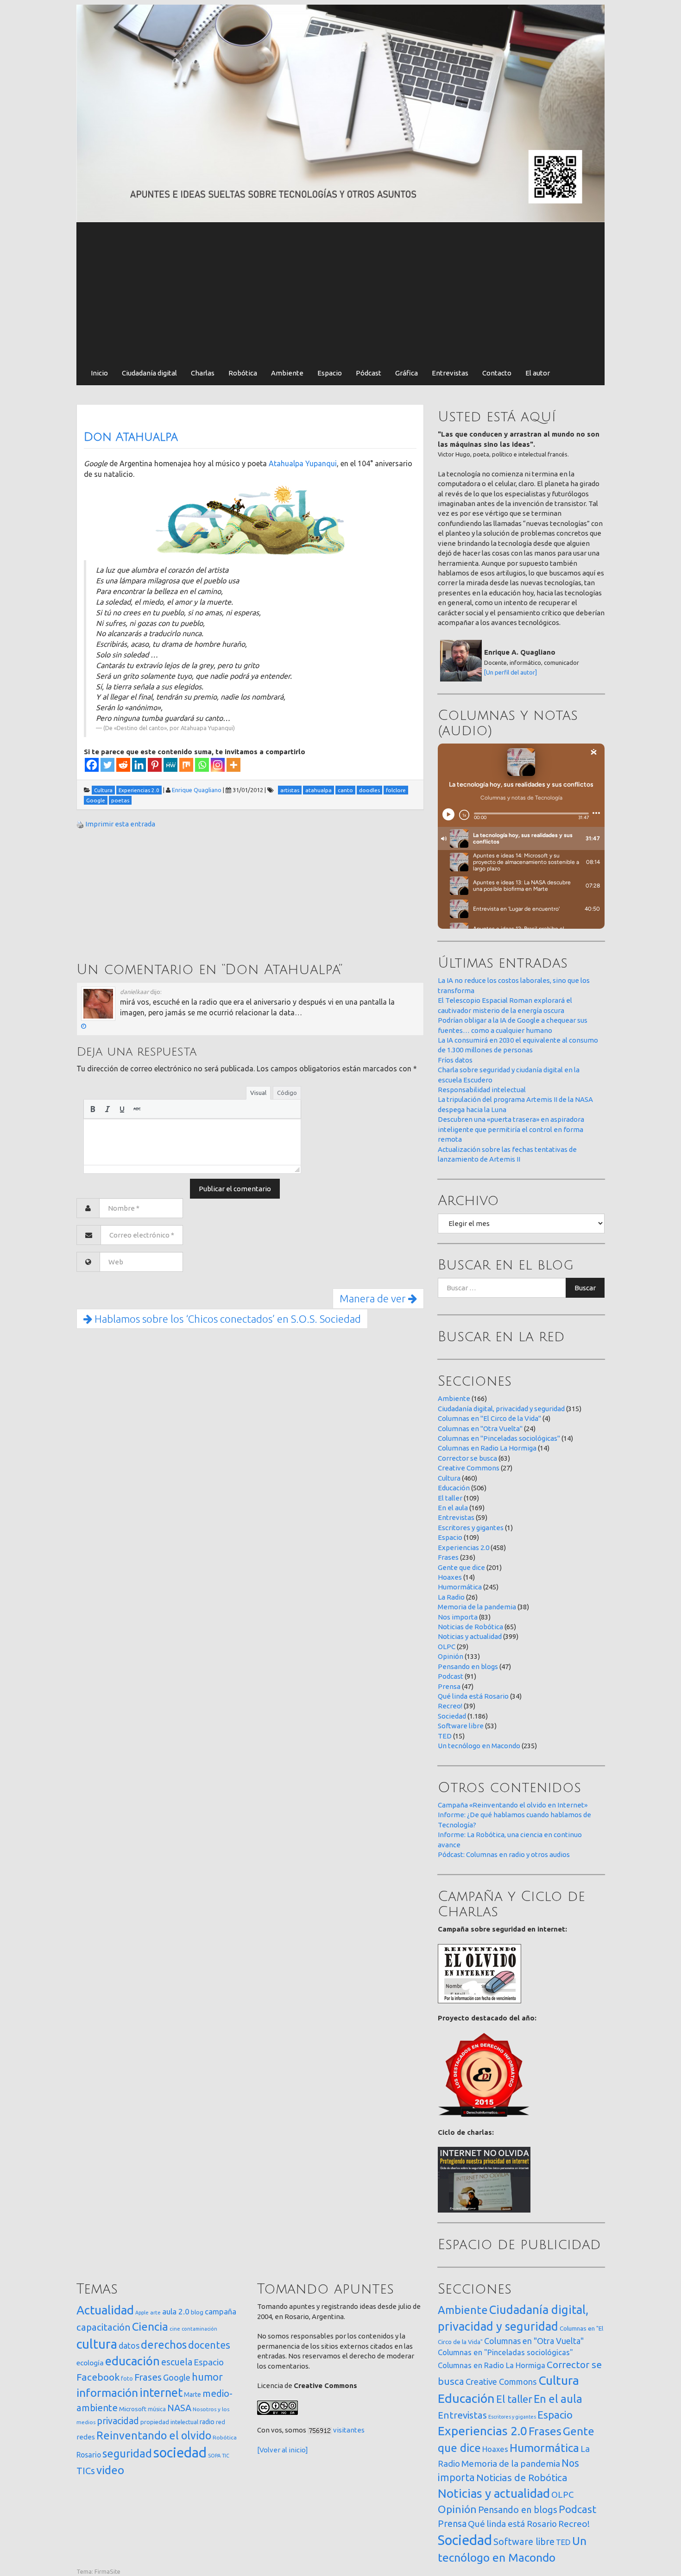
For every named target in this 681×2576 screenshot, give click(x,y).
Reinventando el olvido (154, 2435)
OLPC (447, 1647)
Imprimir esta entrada (120, 824)
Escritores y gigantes (471, 1528)
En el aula (453, 1508)
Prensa (449, 1686)
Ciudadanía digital (149, 373)
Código (287, 1093)
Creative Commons (469, 1468)
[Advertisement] (340, 292)
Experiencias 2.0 (463, 1547)
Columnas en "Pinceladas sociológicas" (499, 1438)
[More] (233, 765)
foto (127, 2379)
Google (177, 2377)
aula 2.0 (176, 2311)
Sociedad (452, 1716)
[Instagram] (218, 765)
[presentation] (93, 1109)
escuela (177, 2362)
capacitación (104, 2327)
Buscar (585, 1288)
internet (161, 2392)
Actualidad (105, 2310)
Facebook (98, 2377)
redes (86, 2437)
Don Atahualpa (131, 437)
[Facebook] (92, 765)
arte (155, 2312)
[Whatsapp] (202, 765)
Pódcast (369, 373)
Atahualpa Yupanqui (303, 463)
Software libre (461, 1726)
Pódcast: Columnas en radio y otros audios (504, 1854)
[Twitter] (107, 765)
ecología (90, 2363)
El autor (538, 373)
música (157, 2409)
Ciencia (150, 2326)
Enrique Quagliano (197, 790)
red (221, 2422)
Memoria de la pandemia (477, 1607)
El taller (450, 1498)
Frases (448, 1557)
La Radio (451, 1597)
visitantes (349, 2430)
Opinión (451, 1656)
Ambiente (287, 373)
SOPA (214, 2456)
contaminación (199, 2329)
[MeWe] (170, 765)
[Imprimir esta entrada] (80, 824)
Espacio (330, 373)
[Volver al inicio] (283, 2450)
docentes (209, 2345)
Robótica (243, 373)
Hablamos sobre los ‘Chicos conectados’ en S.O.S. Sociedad (227, 1319)
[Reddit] (123, 765)
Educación (454, 1488)
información (107, 2393)
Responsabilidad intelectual (482, 1090)
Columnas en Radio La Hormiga (487, 1448)
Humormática (460, 1587)
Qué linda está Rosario (473, 1696)
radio (207, 2422)
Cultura (449, 1478)
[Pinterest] (155, 765)
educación (132, 2361)
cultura (97, 2344)
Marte (192, 2395)
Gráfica (407, 373)
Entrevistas (450, 373)
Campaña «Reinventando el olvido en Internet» (513, 1805)
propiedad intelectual (169, 2422)
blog (197, 2312)
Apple (142, 2313)
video (110, 2470)
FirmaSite (107, 2571)
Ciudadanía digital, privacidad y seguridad (501, 1409)
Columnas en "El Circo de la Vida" (489, 1418)
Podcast (451, 1676)
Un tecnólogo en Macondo (479, 1746)
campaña (221, 2311)
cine (175, 2329)
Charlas (203, 373)
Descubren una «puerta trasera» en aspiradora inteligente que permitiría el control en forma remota (511, 1129)
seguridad (127, 2453)
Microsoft (133, 2409)
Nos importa (458, 1617)
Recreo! (450, 1706)
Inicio (99, 373)
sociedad (180, 2453)
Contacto (497, 373)
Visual (258, 1093)
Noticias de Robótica (470, 1627)
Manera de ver (374, 1298)
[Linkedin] (139, 765)
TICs (86, 2471)
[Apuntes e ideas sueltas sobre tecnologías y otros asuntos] (340, 113)
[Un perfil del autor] (511, 672)
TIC (226, 2456)
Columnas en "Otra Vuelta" (480, 1429)
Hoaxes (450, 1577)
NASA (179, 2408)
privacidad (118, 2421)
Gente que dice (461, 1567)
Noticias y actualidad (470, 1636)
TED (445, 1736)
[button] (93, 1109)
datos (129, 2346)
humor (207, 2377)
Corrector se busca (467, 1458)
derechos (164, 2345)
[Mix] (186, 765)
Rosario (89, 2455)
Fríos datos (455, 1060)
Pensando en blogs (468, 1666)
